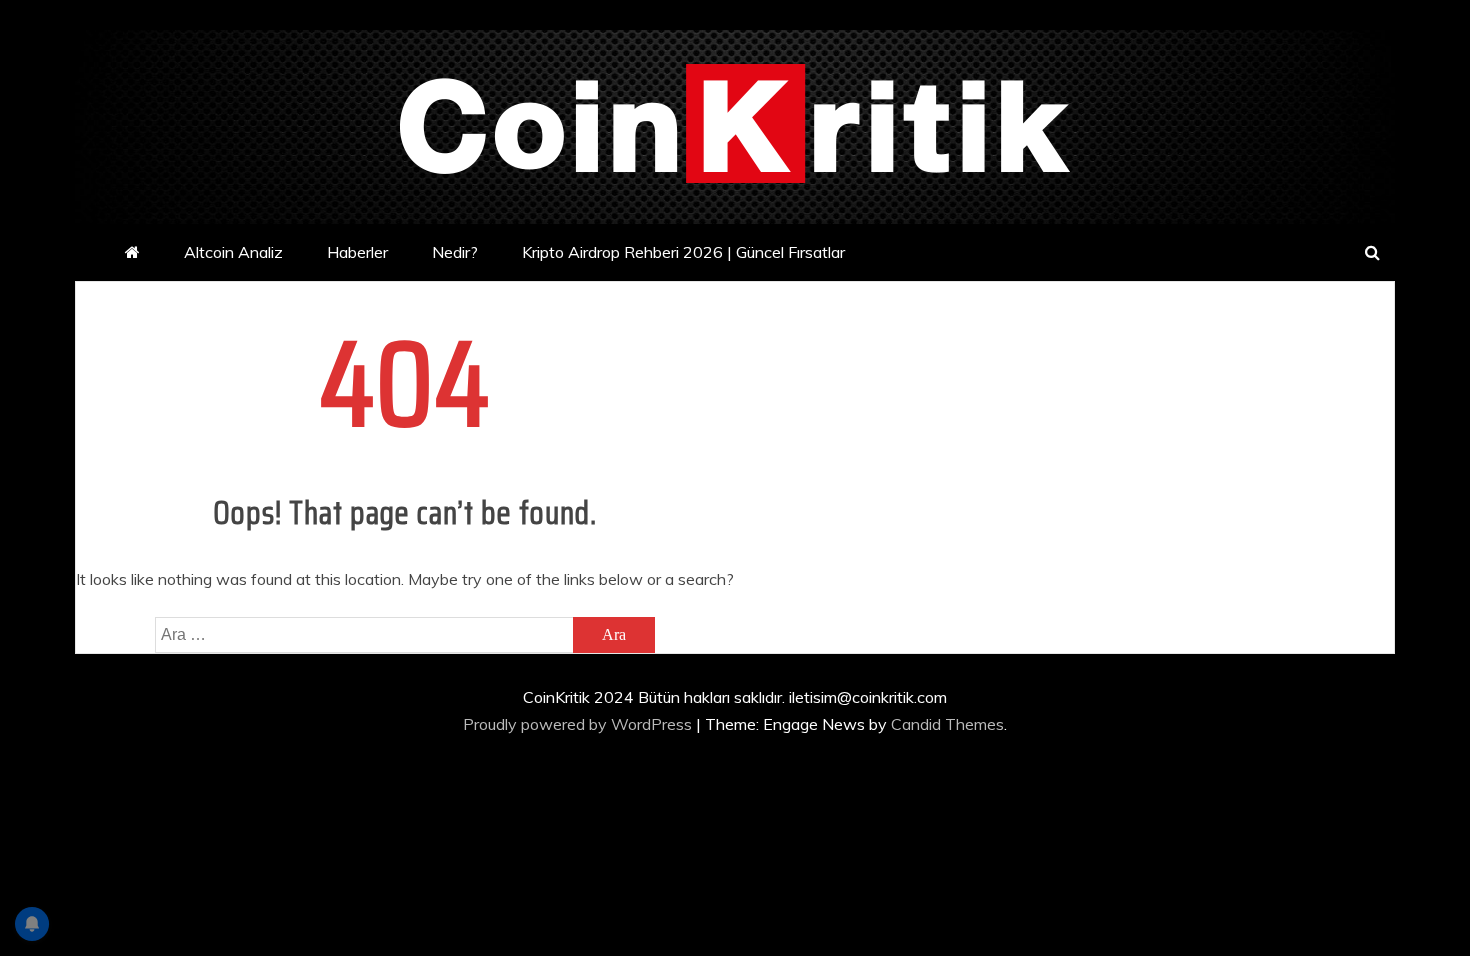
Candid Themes (947, 724)
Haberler (357, 252)
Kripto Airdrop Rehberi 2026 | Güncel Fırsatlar (683, 252)
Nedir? (455, 252)
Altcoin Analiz (233, 252)
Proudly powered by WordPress (579, 724)
